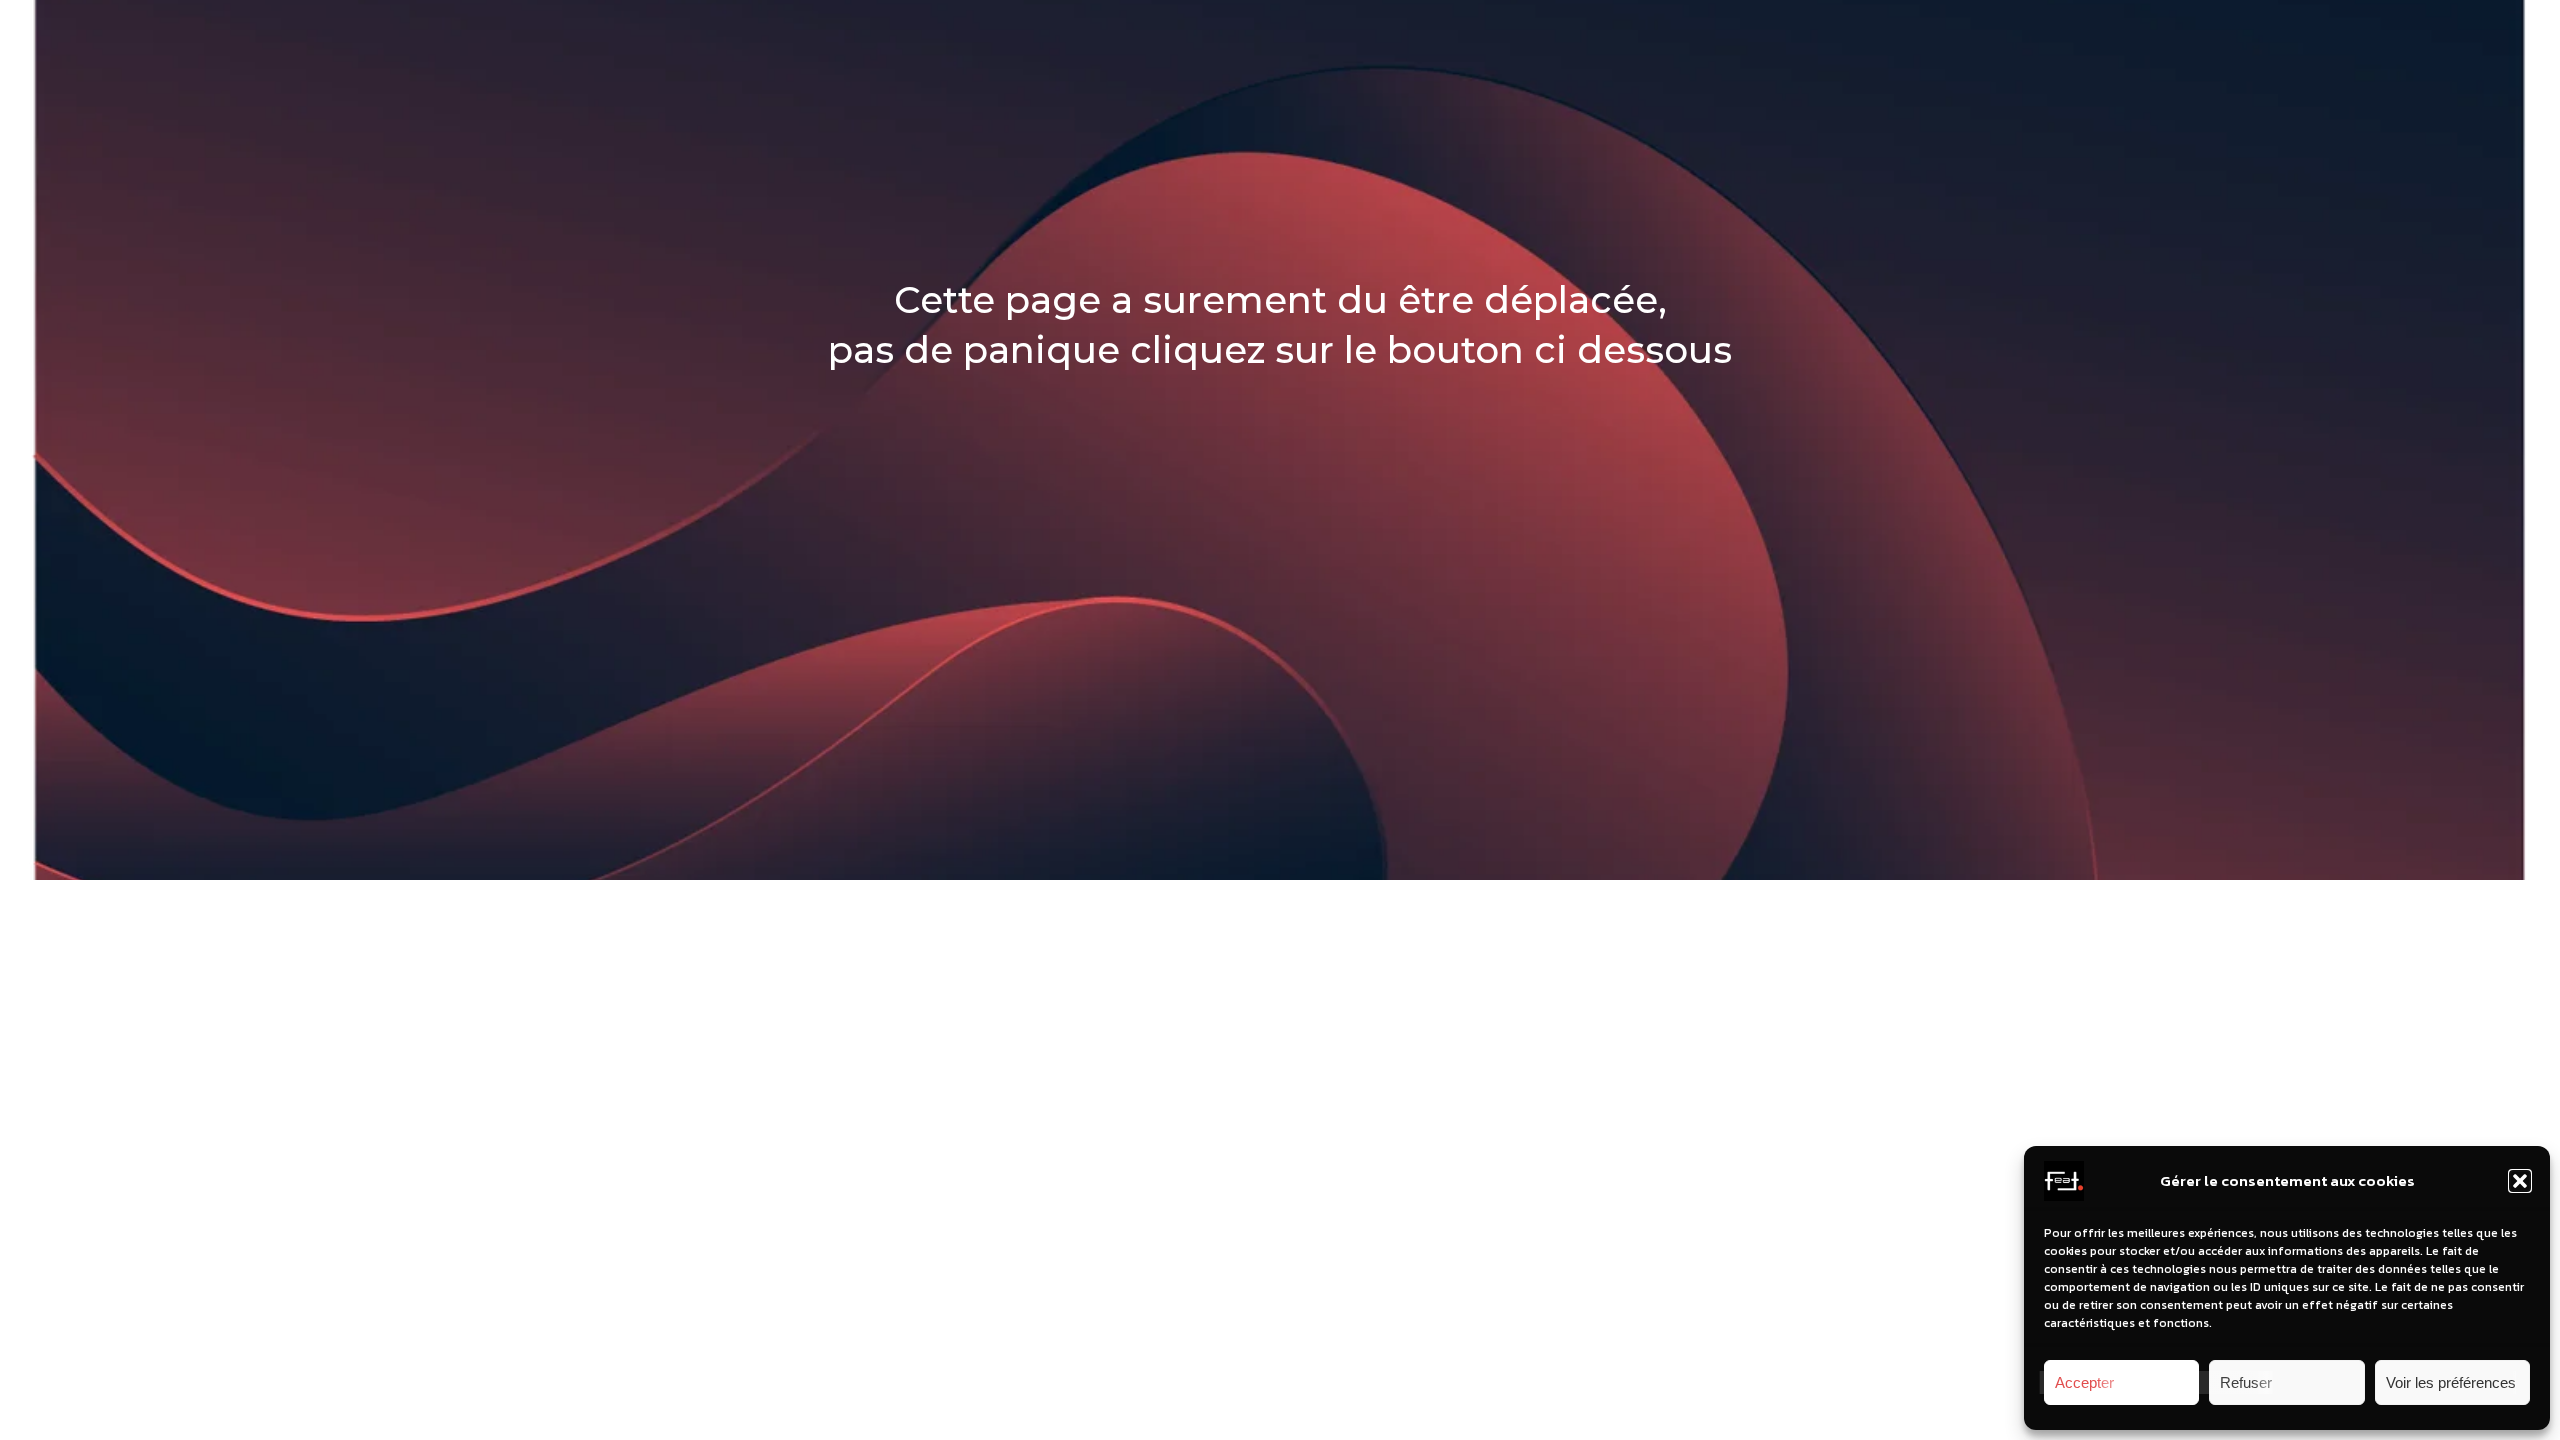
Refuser (2246, 1382)
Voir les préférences (2451, 1382)
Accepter (2084, 1382)
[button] (2520, 1181)
